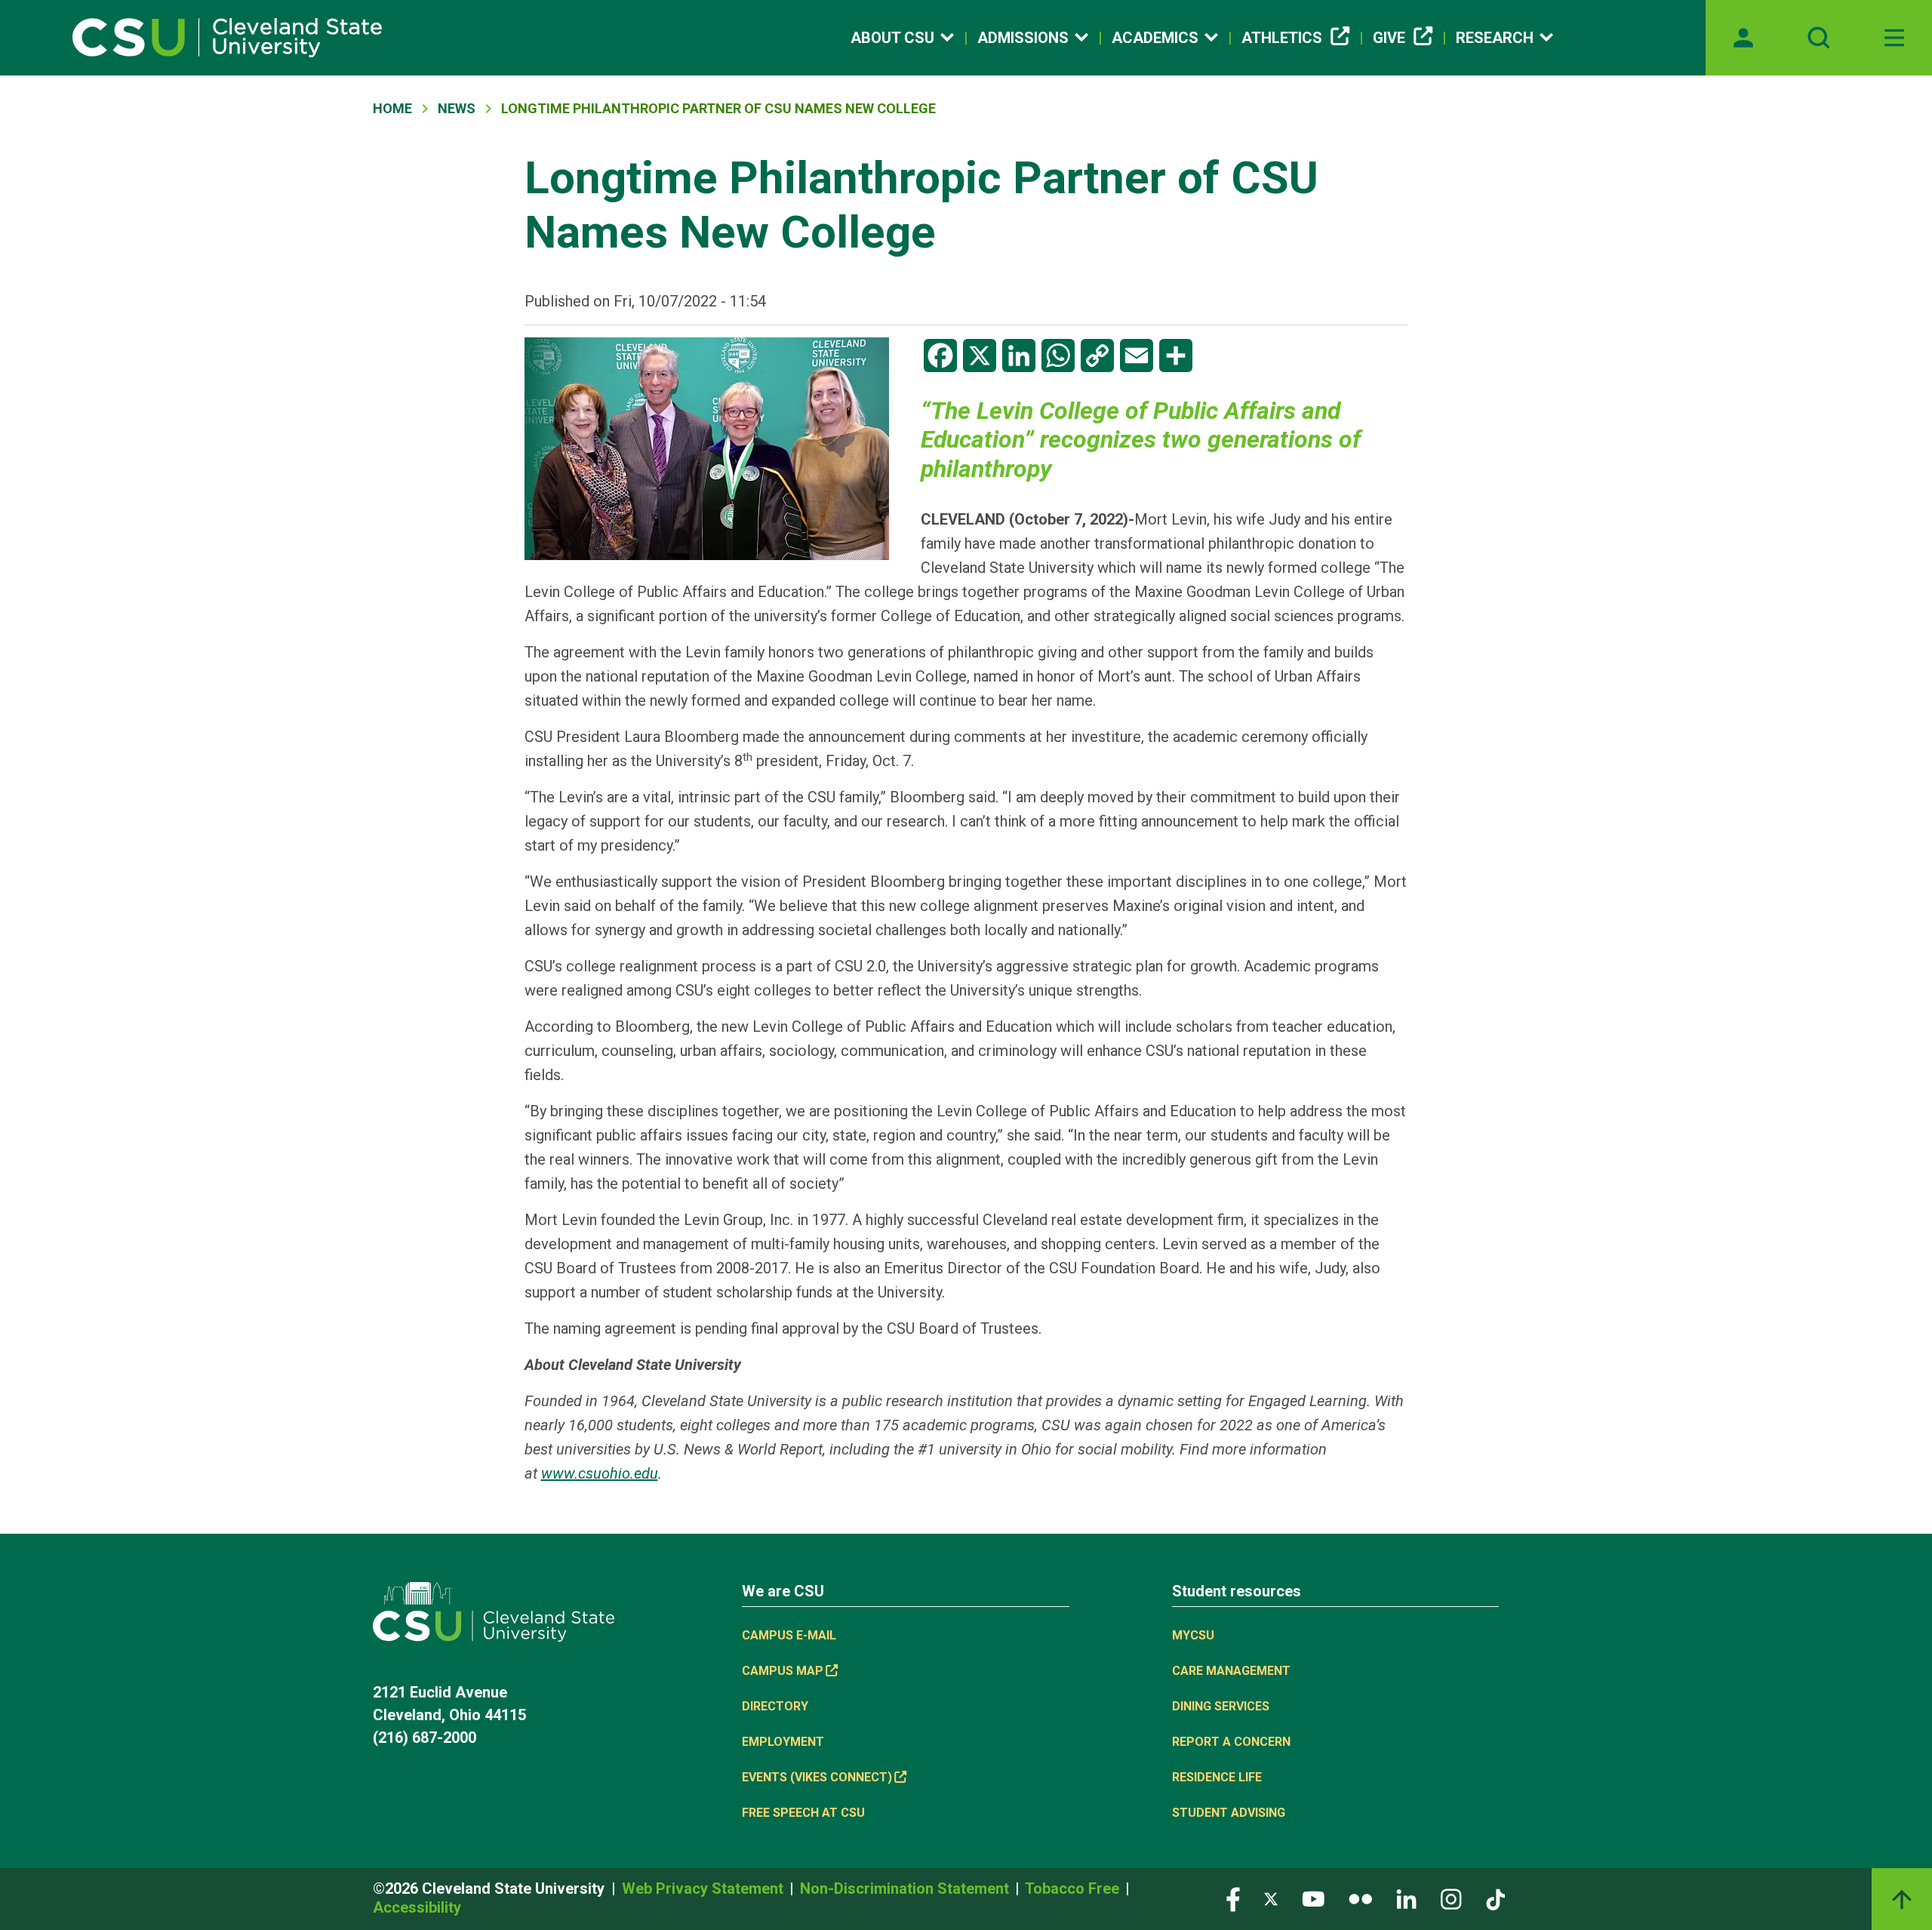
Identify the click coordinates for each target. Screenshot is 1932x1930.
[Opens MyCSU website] (1743, 38)
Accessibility (417, 1907)
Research (1495, 38)
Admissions (1023, 38)
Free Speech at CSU (803, 1813)
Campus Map (783, 1671)
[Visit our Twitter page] (1271, 1899)
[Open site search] (1819, 38)
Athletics (1282, 38)
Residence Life (1217, 1777)
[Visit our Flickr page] (1360, 1899)
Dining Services (1221, 1706)
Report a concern (1231, 1742)
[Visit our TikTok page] (1495, 1899)
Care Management (1231, 1671)
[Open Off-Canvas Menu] (1894, 38)
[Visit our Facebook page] (1233, 1899)
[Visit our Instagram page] (1451, 1899)
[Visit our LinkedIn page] (1406, 1899)
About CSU (892, 38)
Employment (783, 1742)
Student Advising (1229, 1813)
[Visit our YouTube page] (1313, 1899)
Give (1389, 38)
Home (392, 108)
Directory (775, 1706)
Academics (1155, 38)
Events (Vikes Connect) (817, 1777)
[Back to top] (1902, 1899)
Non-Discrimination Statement (906, 1888)
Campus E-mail (789, 1635)
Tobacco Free (1074, 1888)
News (457, 108)
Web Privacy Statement (705, 1888)
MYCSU (1193, 1635)
